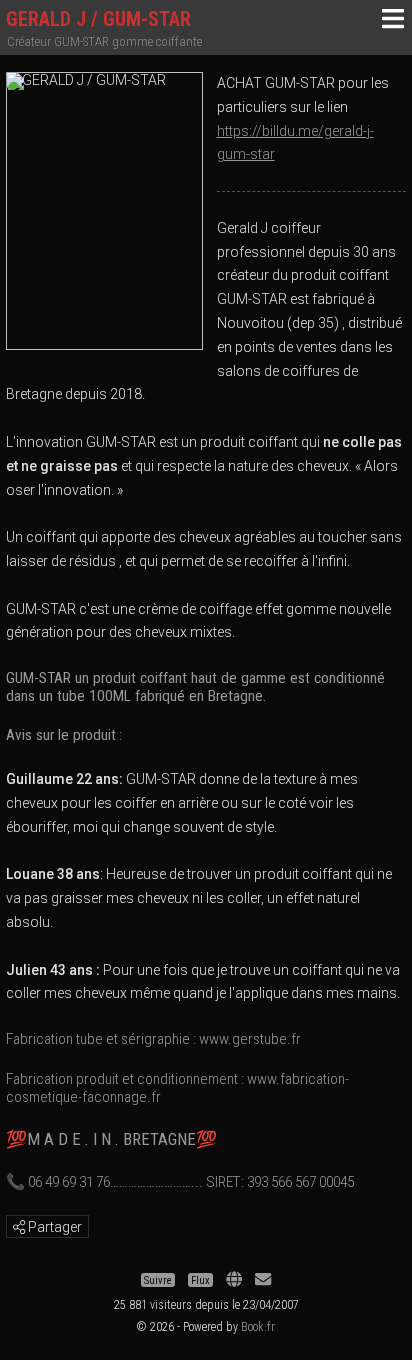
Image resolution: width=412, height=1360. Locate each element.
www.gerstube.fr (250, 1039)
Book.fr (258, 1327)
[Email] (263, 1279)
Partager (53, 1227)
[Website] (234, 1279)
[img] (19, 1227)
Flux (200, 1279)
